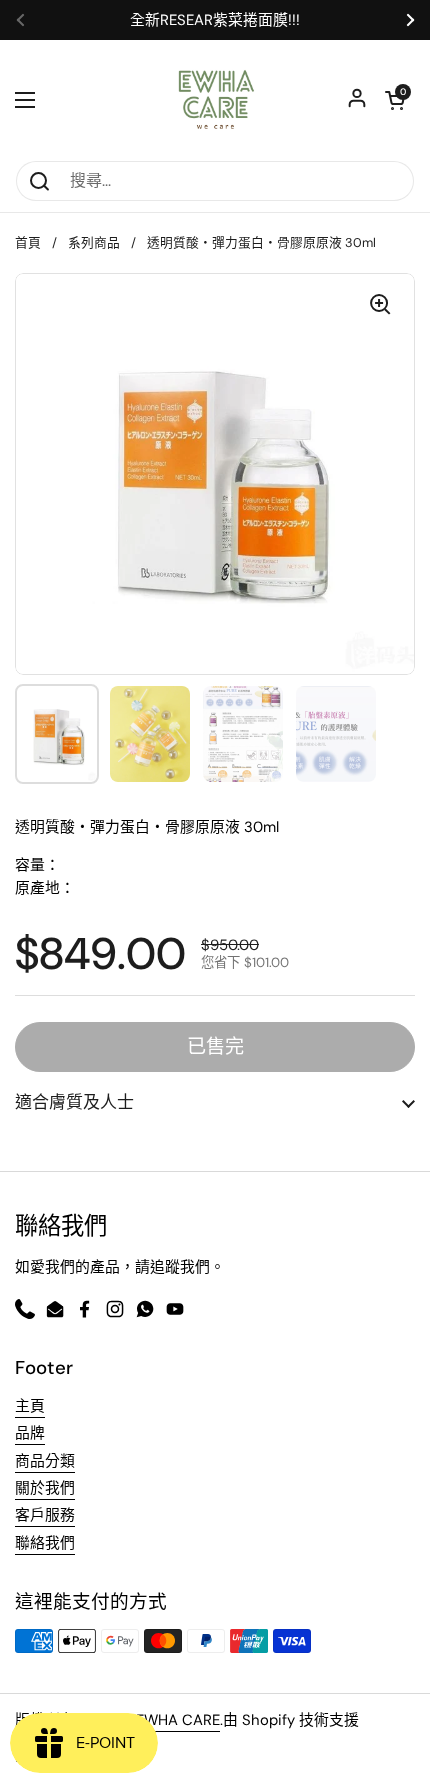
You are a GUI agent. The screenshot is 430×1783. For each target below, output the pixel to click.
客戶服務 (45, 1515)
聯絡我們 (45, 1543)
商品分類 (45, 1461)
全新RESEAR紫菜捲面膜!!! (215, 20)
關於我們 (45, 1488)
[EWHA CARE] (215, 100)
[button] (215, 1102)
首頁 (28, 242)
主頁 (30, 1406)
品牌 (30, 1433)
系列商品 (94, 242)
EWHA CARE (178, 1720)
